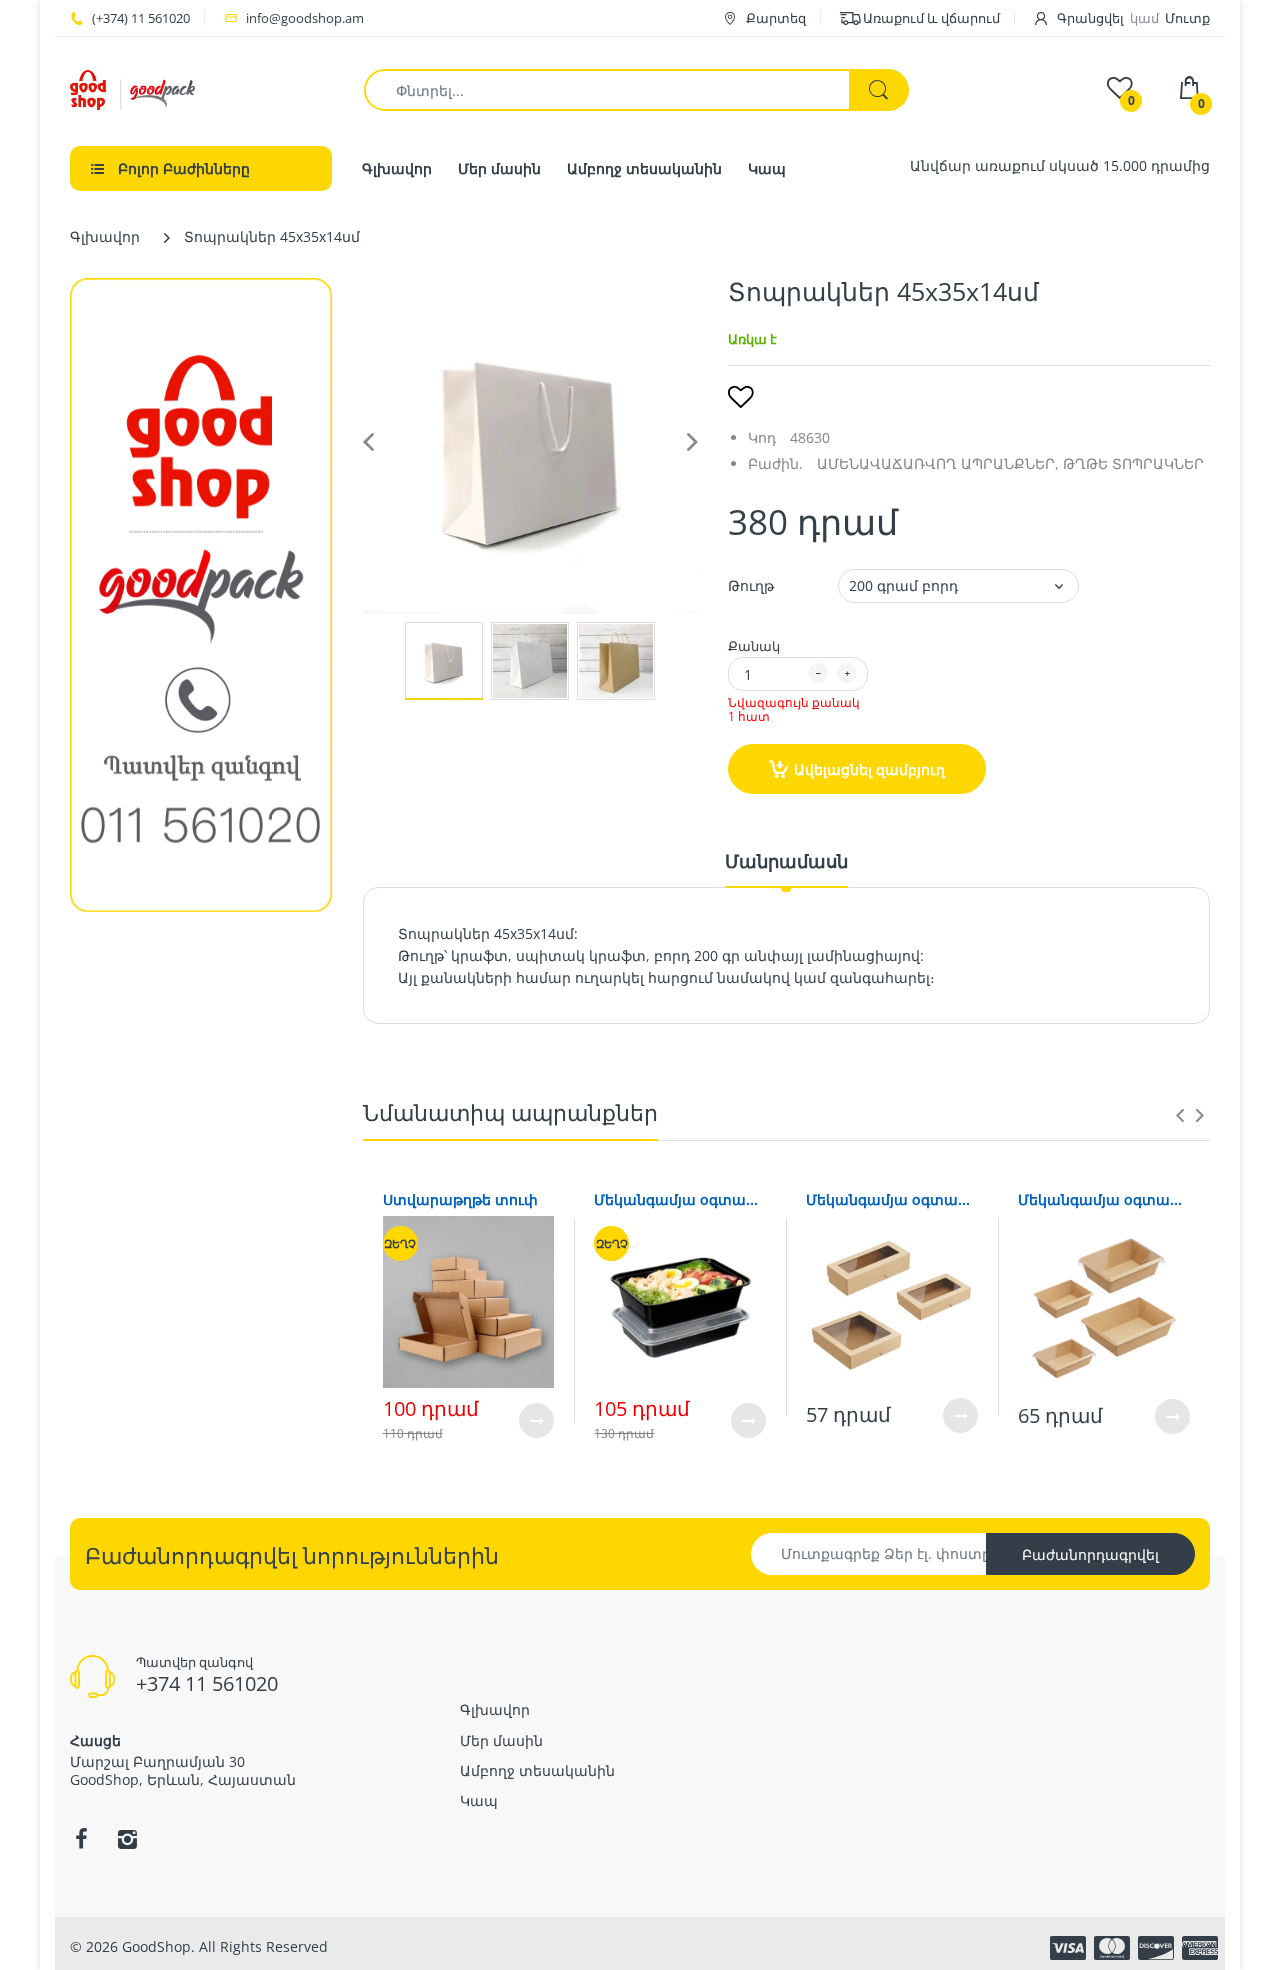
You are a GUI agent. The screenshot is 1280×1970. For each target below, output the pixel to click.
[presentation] (1180, 1115)
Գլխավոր (105, 236)
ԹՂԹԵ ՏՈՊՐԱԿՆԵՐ (1133, 463)
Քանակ (754, 646)
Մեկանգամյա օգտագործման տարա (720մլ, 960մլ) (680, 1199)
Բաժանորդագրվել (1090, 1554)
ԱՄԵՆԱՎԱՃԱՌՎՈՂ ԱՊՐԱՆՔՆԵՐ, (938, 463)
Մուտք (1187, 18)
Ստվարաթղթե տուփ (460, 1199)
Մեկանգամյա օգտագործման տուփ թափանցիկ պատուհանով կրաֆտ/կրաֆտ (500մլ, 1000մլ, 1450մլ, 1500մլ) (892, 1199)
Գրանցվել (1090, 18)
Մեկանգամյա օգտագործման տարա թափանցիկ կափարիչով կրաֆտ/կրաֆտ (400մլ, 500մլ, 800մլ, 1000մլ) (1104, 1199)
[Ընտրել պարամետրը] (536, 1420)
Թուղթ (751, 585)
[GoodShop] (132, 88)
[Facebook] (81, 1839)
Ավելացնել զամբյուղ (869, 769)
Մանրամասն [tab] (786, 861)
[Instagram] (127, 1839)
